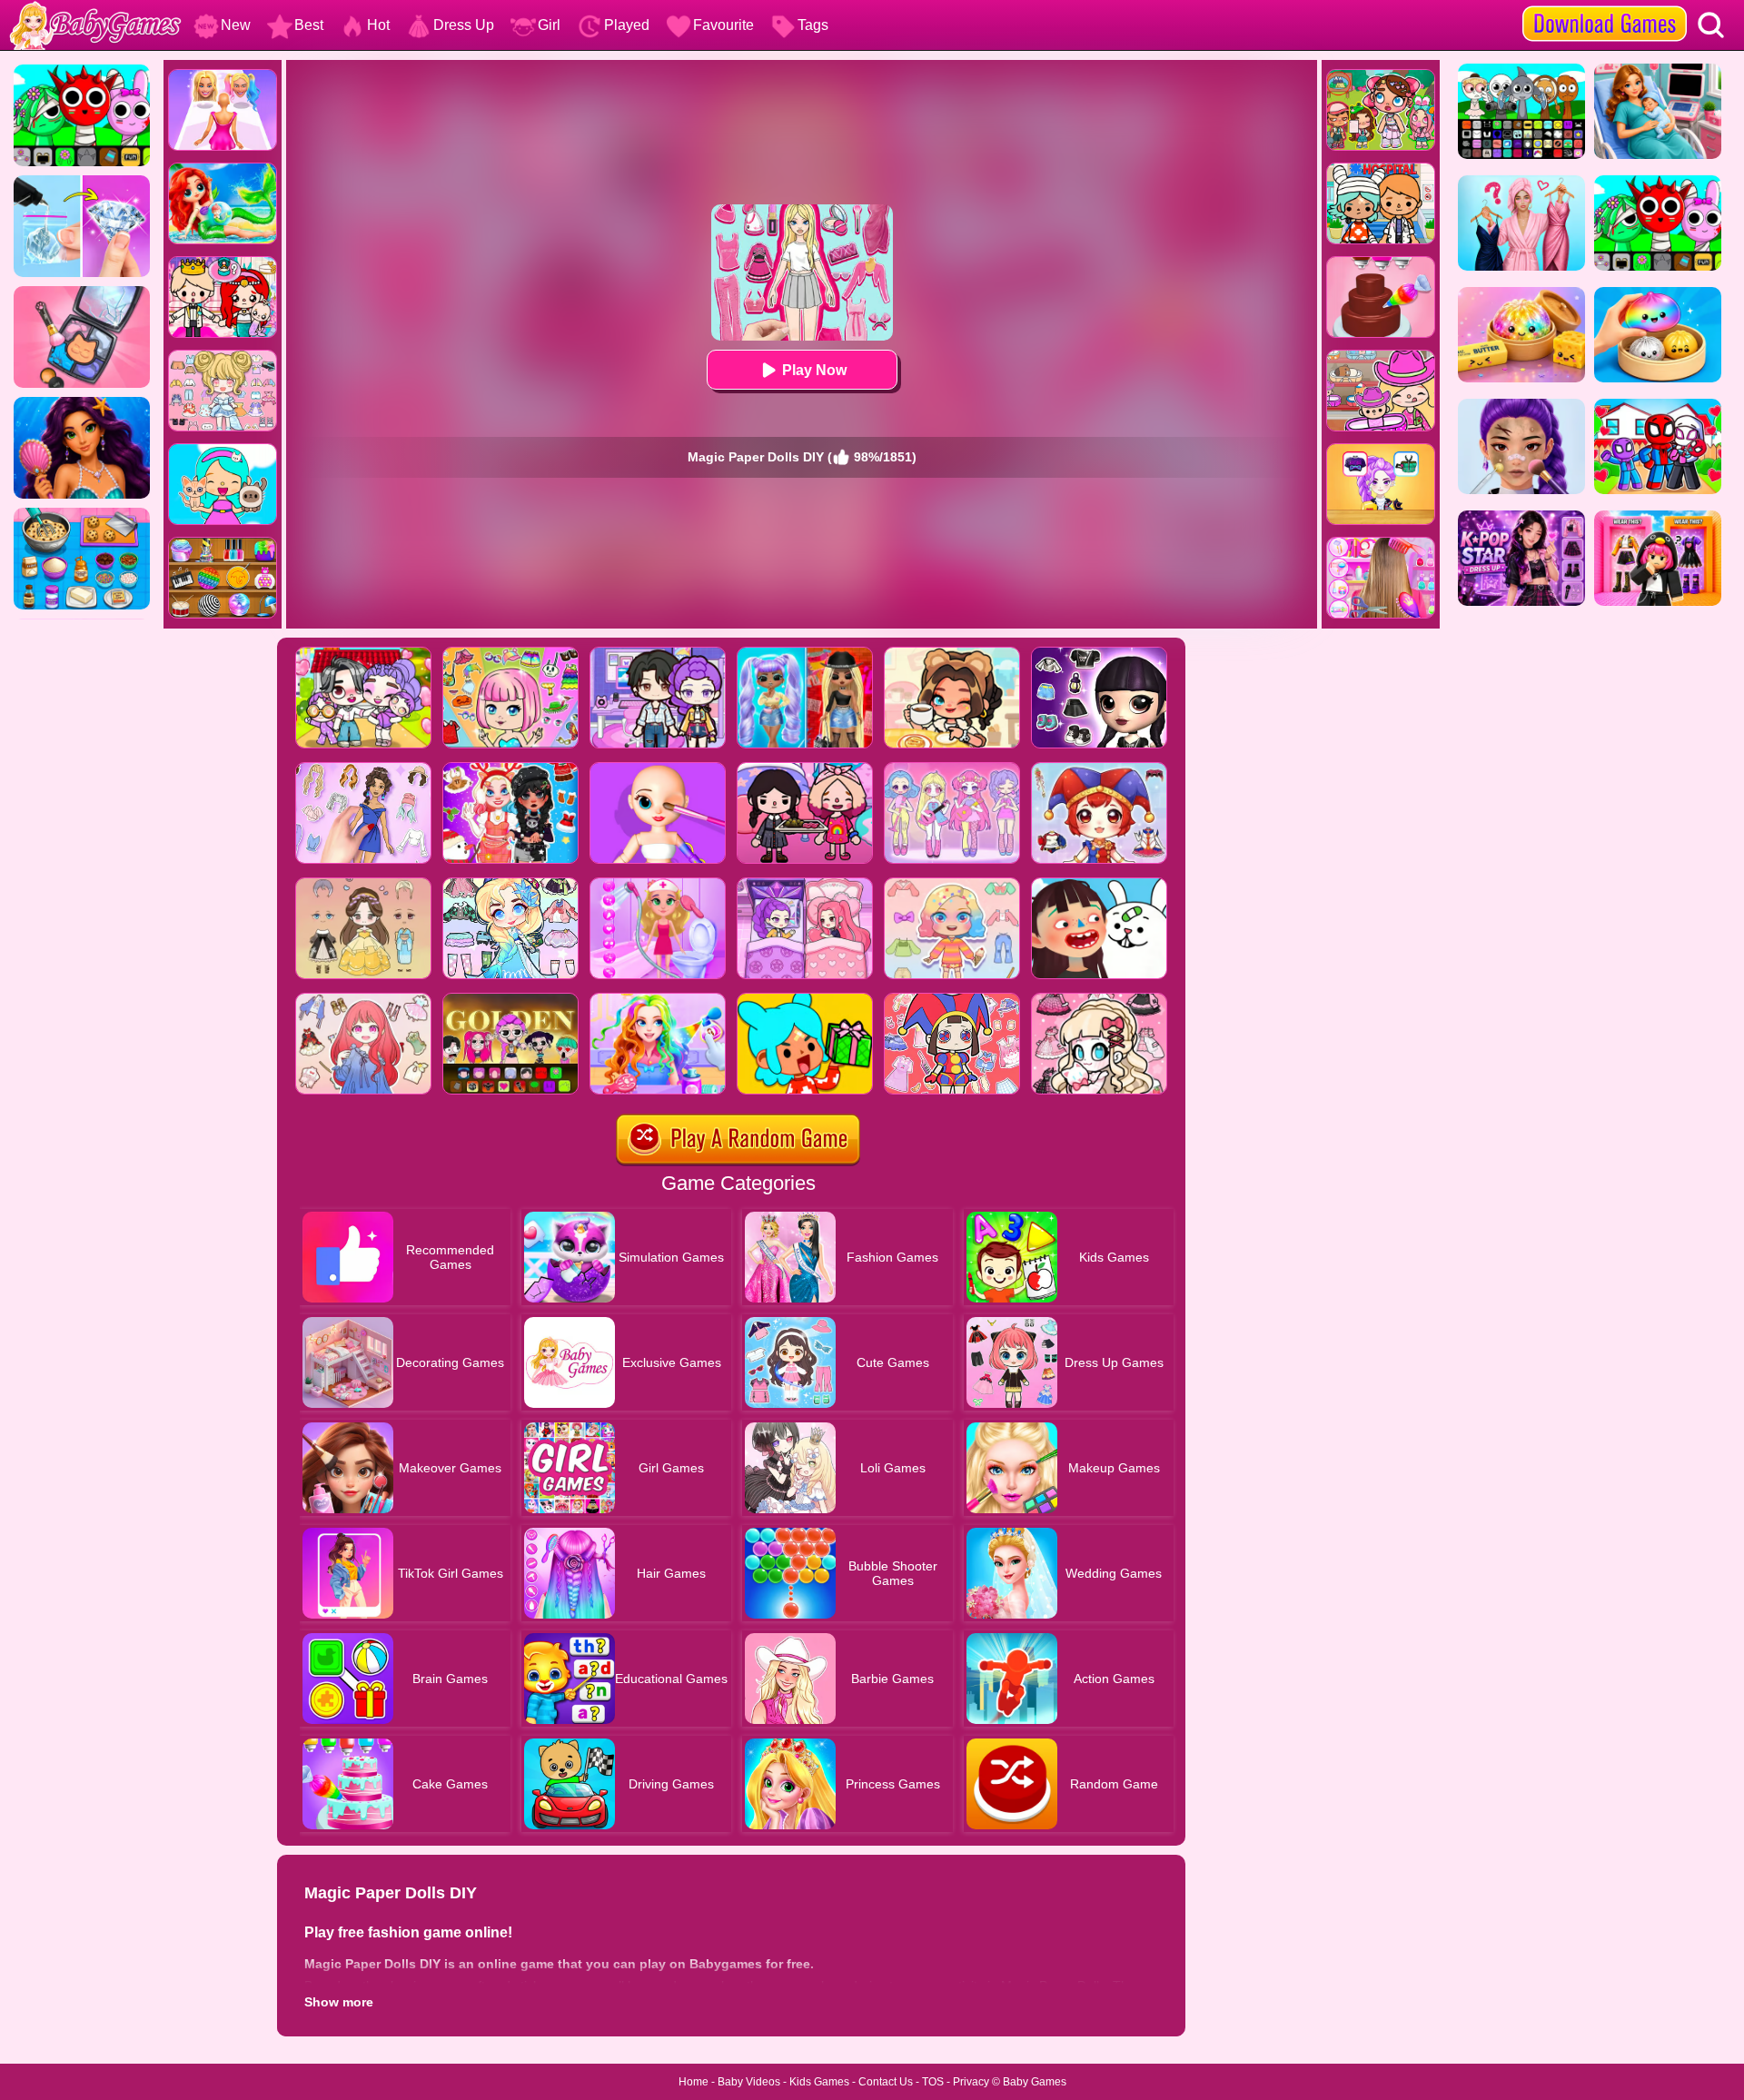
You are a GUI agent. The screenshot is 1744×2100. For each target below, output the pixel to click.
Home (694, 2082)
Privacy (971, 2082)
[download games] (1605, 6)
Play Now (814, 370)
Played (627, 25)
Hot (378, 25)
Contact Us (886, 2082)
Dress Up (464, 25)
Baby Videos (749, 2082)
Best (309, 25)
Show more (339, 2002)
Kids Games (819, 2082)
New (236, 25)
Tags (813, 25)
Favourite (723, 25)
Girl (549, 25)
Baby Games (1035, 2082)
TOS (933, 2082)
